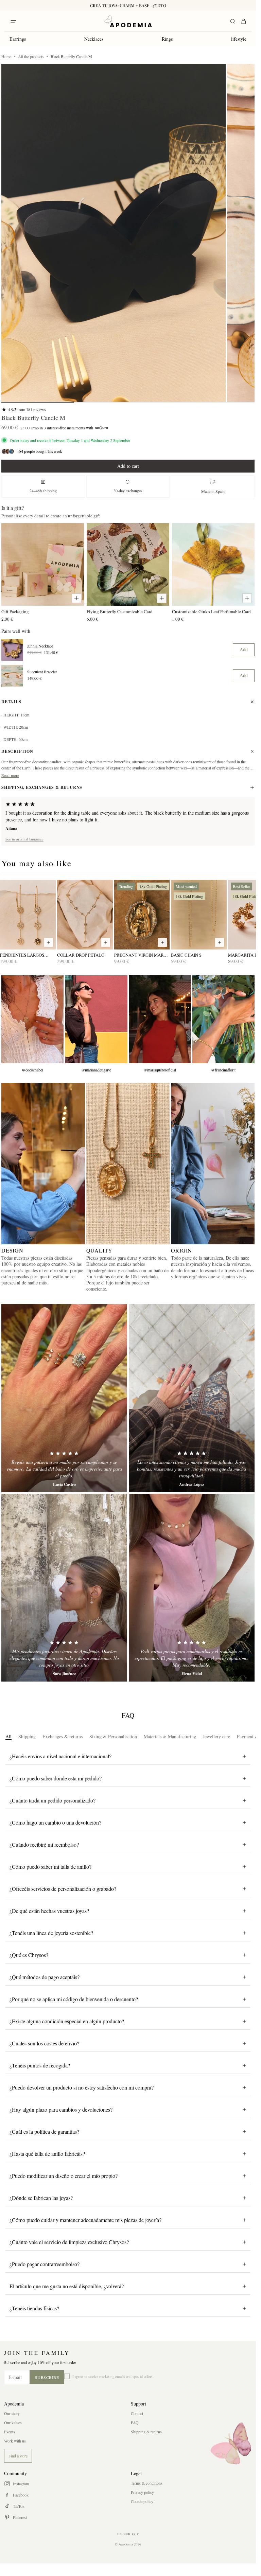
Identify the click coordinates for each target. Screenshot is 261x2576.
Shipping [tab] (27, 1736)
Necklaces (94, 39)
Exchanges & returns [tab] (63, 1736)
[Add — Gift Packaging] (76, 598)
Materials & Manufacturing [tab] (170, 1736)
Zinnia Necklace (40, 646)
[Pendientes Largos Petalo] (28, 915)
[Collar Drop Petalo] (85, 915)
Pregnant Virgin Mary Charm (140, 955)
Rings (167, 39)
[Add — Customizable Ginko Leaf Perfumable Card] (247, 598)
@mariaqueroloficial (160, 1070)
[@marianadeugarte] (96, 1019)
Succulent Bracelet (42, 672)
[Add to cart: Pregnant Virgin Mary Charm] (162, 942)
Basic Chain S (186, 955)
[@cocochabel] (32, 1019)
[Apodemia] (128, 21)
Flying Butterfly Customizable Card (120, 611)
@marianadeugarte (96, 1070)
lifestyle (239, 39)
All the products (31, 56)
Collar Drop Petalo (81, 955)
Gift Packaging (15, 611)
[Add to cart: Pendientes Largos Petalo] (49, 942)
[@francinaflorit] (223, 1019)
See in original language (24, 839)
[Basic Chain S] (199, 915)
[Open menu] (13, 21)
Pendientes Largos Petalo (22, 955)
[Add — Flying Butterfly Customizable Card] (162, 598)
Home (6, 56)
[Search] (233, 21)
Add (244, 649)
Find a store (18, 2456)
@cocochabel (32, 1070)
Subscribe (47, 2377)
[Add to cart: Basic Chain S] (220, 942)
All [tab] (8, 1736)
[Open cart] (244, 21)
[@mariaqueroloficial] (160, 1019)
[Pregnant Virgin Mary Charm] (142, 915)
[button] (114, 233)
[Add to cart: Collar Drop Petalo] (106, 942)
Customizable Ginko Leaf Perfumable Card (211, 611)
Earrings (18, 39)
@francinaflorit (223, 1070)
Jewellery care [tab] (216, 1736)
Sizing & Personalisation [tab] (113, 1736)
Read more (10, 775)
